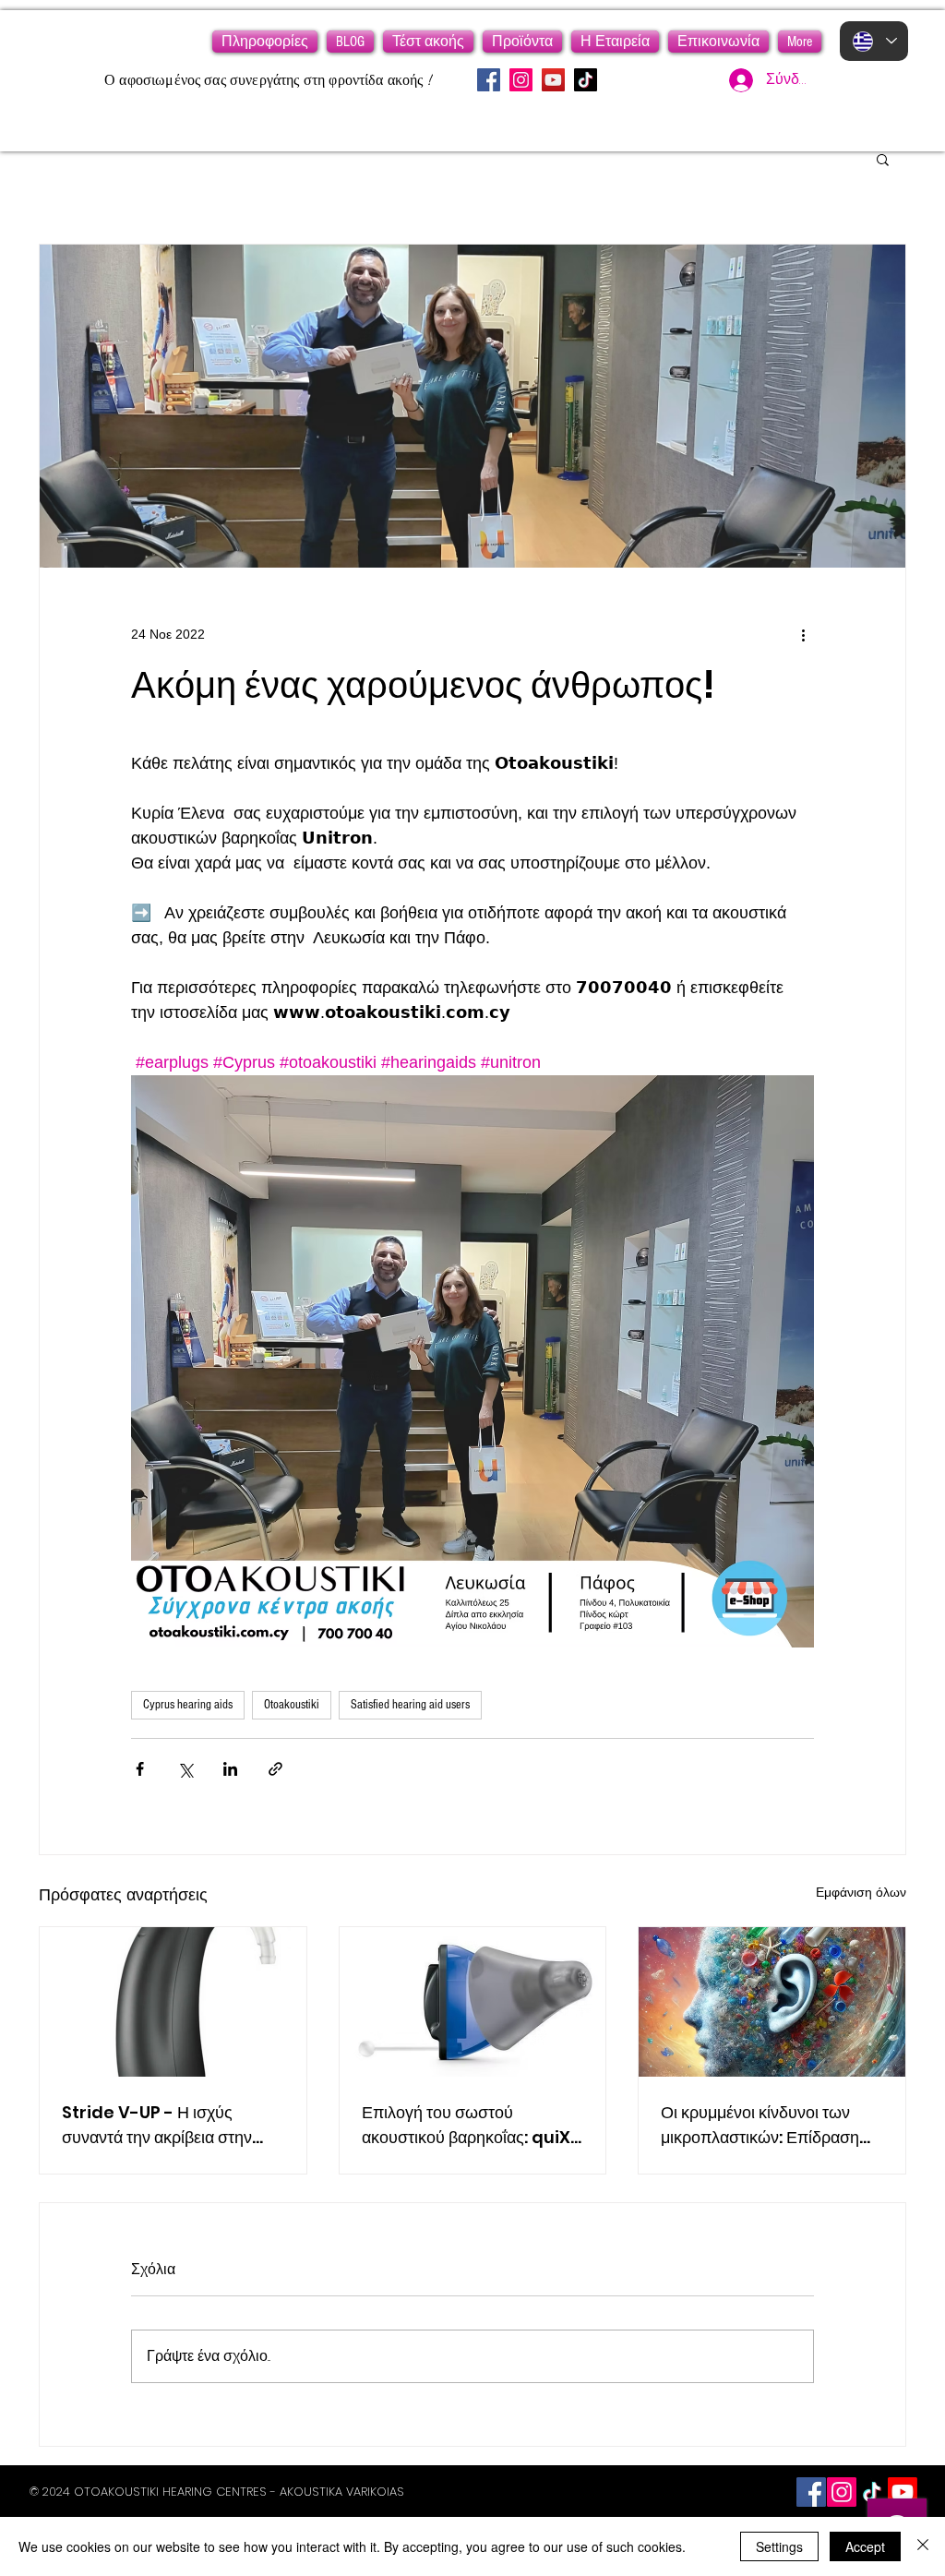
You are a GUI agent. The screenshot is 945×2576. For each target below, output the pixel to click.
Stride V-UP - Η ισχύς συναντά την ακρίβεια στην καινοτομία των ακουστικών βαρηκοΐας (161, 2125)
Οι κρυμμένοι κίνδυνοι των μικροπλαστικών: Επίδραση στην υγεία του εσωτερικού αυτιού (760, 2125)
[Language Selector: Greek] (874, 41)
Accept (865, 2546)
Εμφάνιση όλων (861, 1892)
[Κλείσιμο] (923, 2546)
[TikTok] (586, 80)
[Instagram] (521, 80)
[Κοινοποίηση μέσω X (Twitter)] (185, 1769)
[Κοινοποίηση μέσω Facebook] (140, 1769)
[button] (265, 42)
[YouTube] (553, 80)
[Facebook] (489, 80)
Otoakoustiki (292, 1705)
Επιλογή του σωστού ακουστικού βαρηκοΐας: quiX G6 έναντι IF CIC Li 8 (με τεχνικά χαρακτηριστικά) (466, 2125)
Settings (779, 2546)
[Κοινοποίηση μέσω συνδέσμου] (275, 1769)
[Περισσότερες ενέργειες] (803, 634)
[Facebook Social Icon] (811, 2492)
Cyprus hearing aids (188, 1705)
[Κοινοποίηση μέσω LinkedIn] (230, 1769)
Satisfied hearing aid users (410, 1705)
